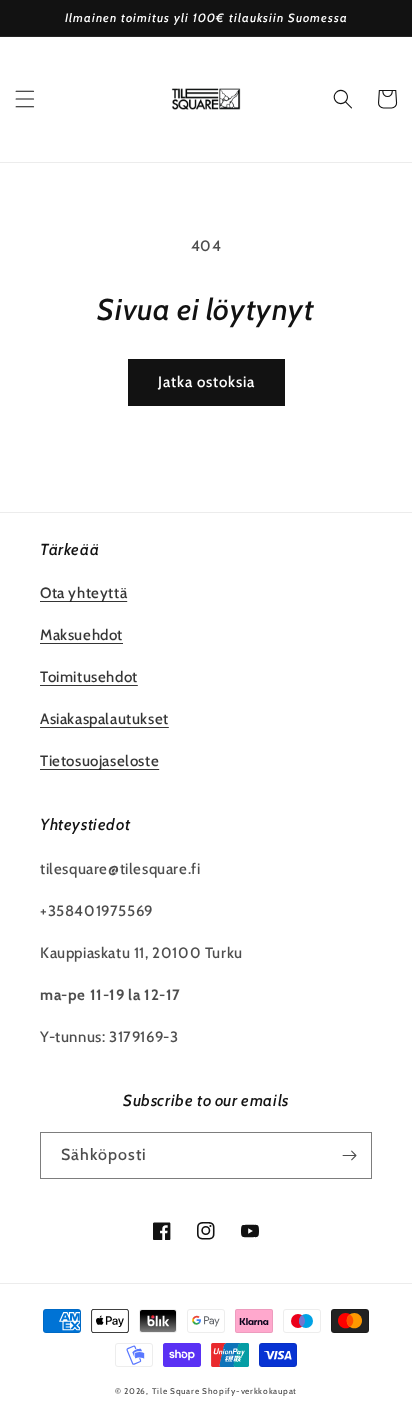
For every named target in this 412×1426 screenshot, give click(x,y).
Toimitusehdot (89, 677)
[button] (25, 99)
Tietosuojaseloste (99, 761)
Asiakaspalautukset (104, 719)
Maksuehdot (81, 635)
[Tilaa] (349, 1155)
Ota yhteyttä (83, 593)
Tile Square (176, 1391)
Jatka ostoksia (206, 382)
